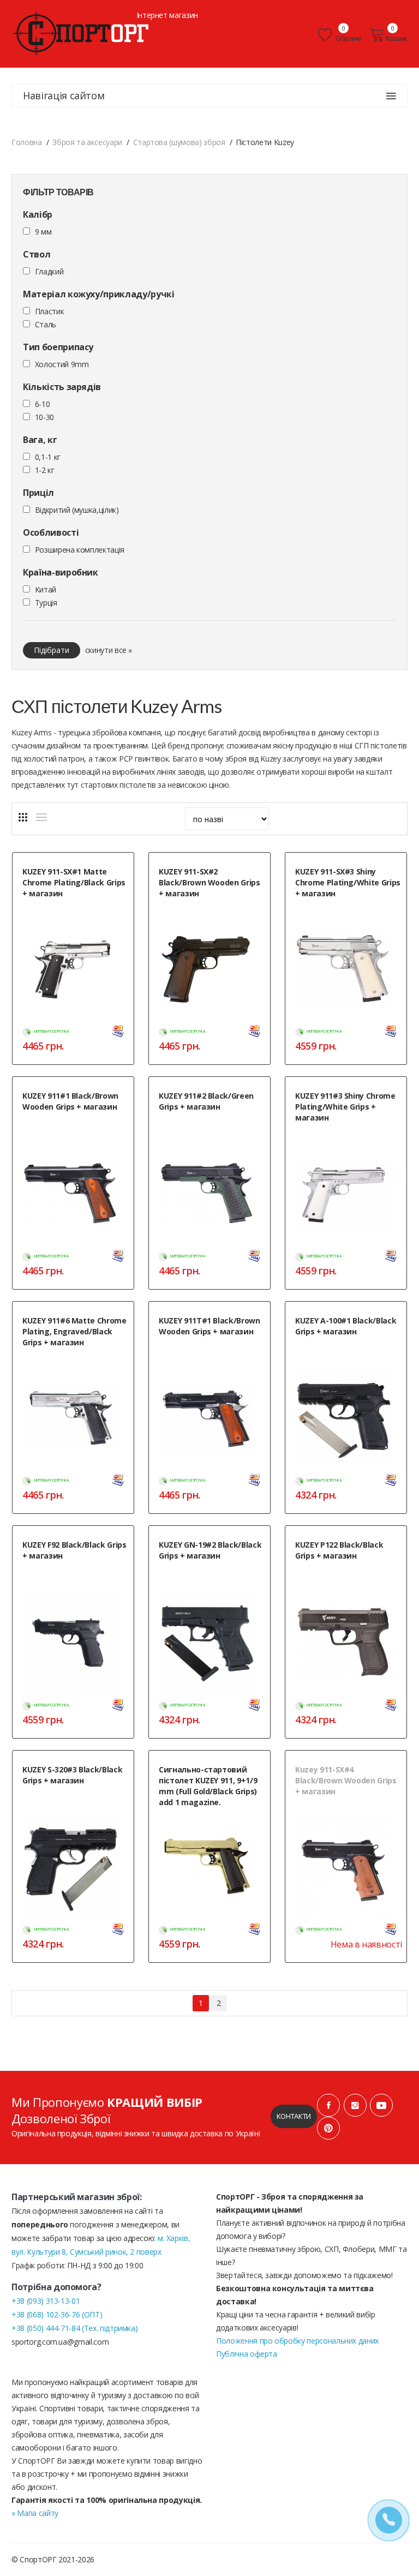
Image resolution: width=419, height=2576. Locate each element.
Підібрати (52, 650)
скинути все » (109, 650)
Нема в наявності (366, 1944)
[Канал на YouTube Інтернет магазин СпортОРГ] (381, 2105)
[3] (23, 817)
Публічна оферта (247, 2354)
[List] (41, 817)
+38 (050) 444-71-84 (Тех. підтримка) (74, 2328)
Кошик (397, 38)
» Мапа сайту (35, 2513)
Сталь (46, 324)
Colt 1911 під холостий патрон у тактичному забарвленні (207, 1125)
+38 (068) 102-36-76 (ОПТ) (57, 2314)
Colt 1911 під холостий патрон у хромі (343, 1136)
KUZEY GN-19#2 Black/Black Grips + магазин (210, 1550)
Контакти (294, 2116)
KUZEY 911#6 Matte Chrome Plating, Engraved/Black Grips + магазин (74, 1331)
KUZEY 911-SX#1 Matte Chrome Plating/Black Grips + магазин (74, 882)
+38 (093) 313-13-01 (46, 2301)
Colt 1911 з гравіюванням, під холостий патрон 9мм (67, 1361)
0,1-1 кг (48, 457)
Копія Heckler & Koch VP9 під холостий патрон (65, 1799)
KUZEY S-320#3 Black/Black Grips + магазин (72, 1775)
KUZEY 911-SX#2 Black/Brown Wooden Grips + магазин (209, 882)
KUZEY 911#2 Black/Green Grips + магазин (206, 1101)
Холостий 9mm (62, 364)
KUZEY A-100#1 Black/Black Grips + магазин (346, 1326)
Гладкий (49, 271)
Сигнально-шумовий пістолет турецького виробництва (68, 1574)
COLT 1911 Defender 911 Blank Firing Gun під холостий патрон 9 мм (345, 1815)
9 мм (43, 232)
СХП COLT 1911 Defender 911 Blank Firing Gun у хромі (75, 912)
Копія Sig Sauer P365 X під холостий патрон (348, 1350)
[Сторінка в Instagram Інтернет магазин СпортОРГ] (355, 2105)
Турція (46, 603)
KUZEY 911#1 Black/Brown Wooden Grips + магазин (70, 1101)
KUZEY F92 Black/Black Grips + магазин (74, 1550)
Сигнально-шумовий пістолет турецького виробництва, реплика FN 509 (348, 1580)
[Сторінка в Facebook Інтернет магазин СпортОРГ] (328, 2105)
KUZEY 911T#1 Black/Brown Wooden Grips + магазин (209, 1326)
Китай (46, 589)
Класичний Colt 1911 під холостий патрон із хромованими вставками (212, 1350)
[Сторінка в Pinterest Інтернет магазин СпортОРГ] (328, 2128)
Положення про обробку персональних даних (297, 2341)
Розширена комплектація (80, 550)
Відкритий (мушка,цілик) (77, 510)
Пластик (50, 311)
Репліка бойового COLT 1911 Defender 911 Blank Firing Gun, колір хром (340, 917)
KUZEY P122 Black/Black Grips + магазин (339, 1550)
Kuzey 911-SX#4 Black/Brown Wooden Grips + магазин (346, 1780)
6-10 (43, 404)
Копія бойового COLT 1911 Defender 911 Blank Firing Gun (203, 912)
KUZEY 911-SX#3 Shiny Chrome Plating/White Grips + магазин (348, 882)
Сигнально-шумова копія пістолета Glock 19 (198, 1574)
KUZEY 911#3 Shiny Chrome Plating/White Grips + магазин (345, 1107)
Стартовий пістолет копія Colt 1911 (75, 1120)
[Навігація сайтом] (391, 96)
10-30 (44, 417)
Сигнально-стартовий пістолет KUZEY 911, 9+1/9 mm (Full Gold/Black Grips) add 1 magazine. (208, 1786)
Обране (348, 38)
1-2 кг (45, 470)
